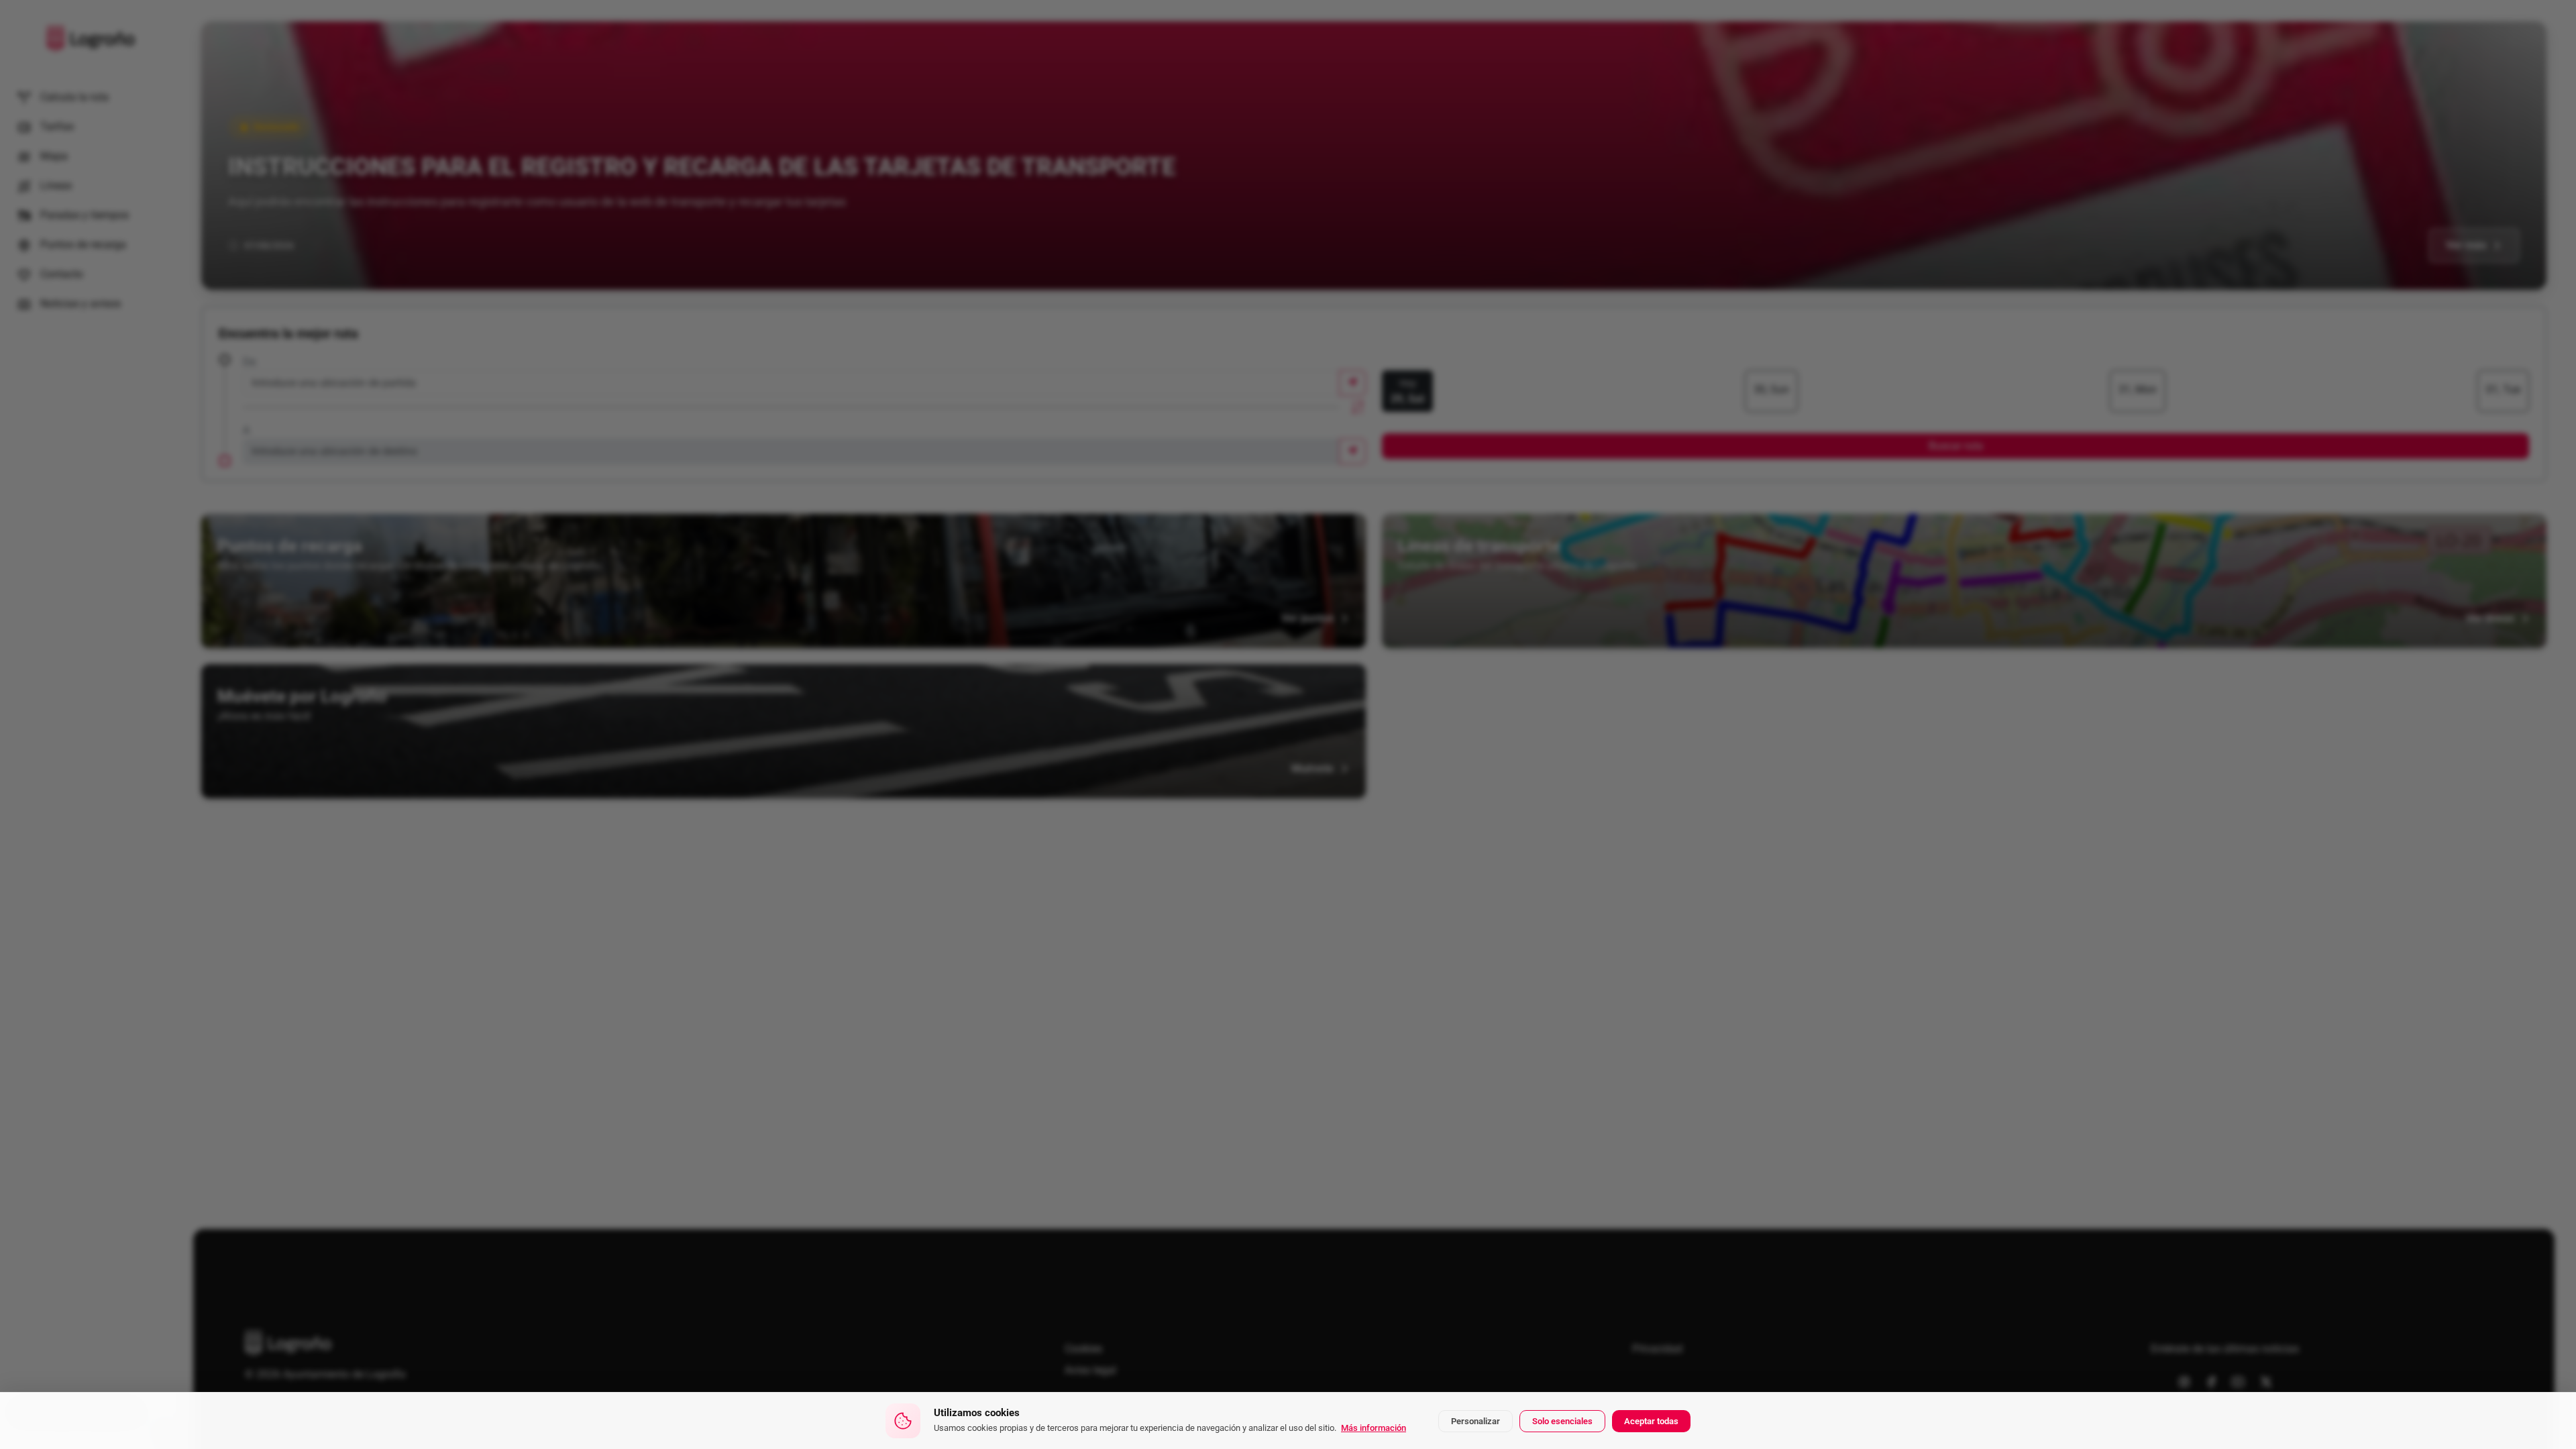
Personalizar (1475, 1421)
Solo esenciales (1562, 1421)
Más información (1374, 1428)
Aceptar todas (1651, 1421)
